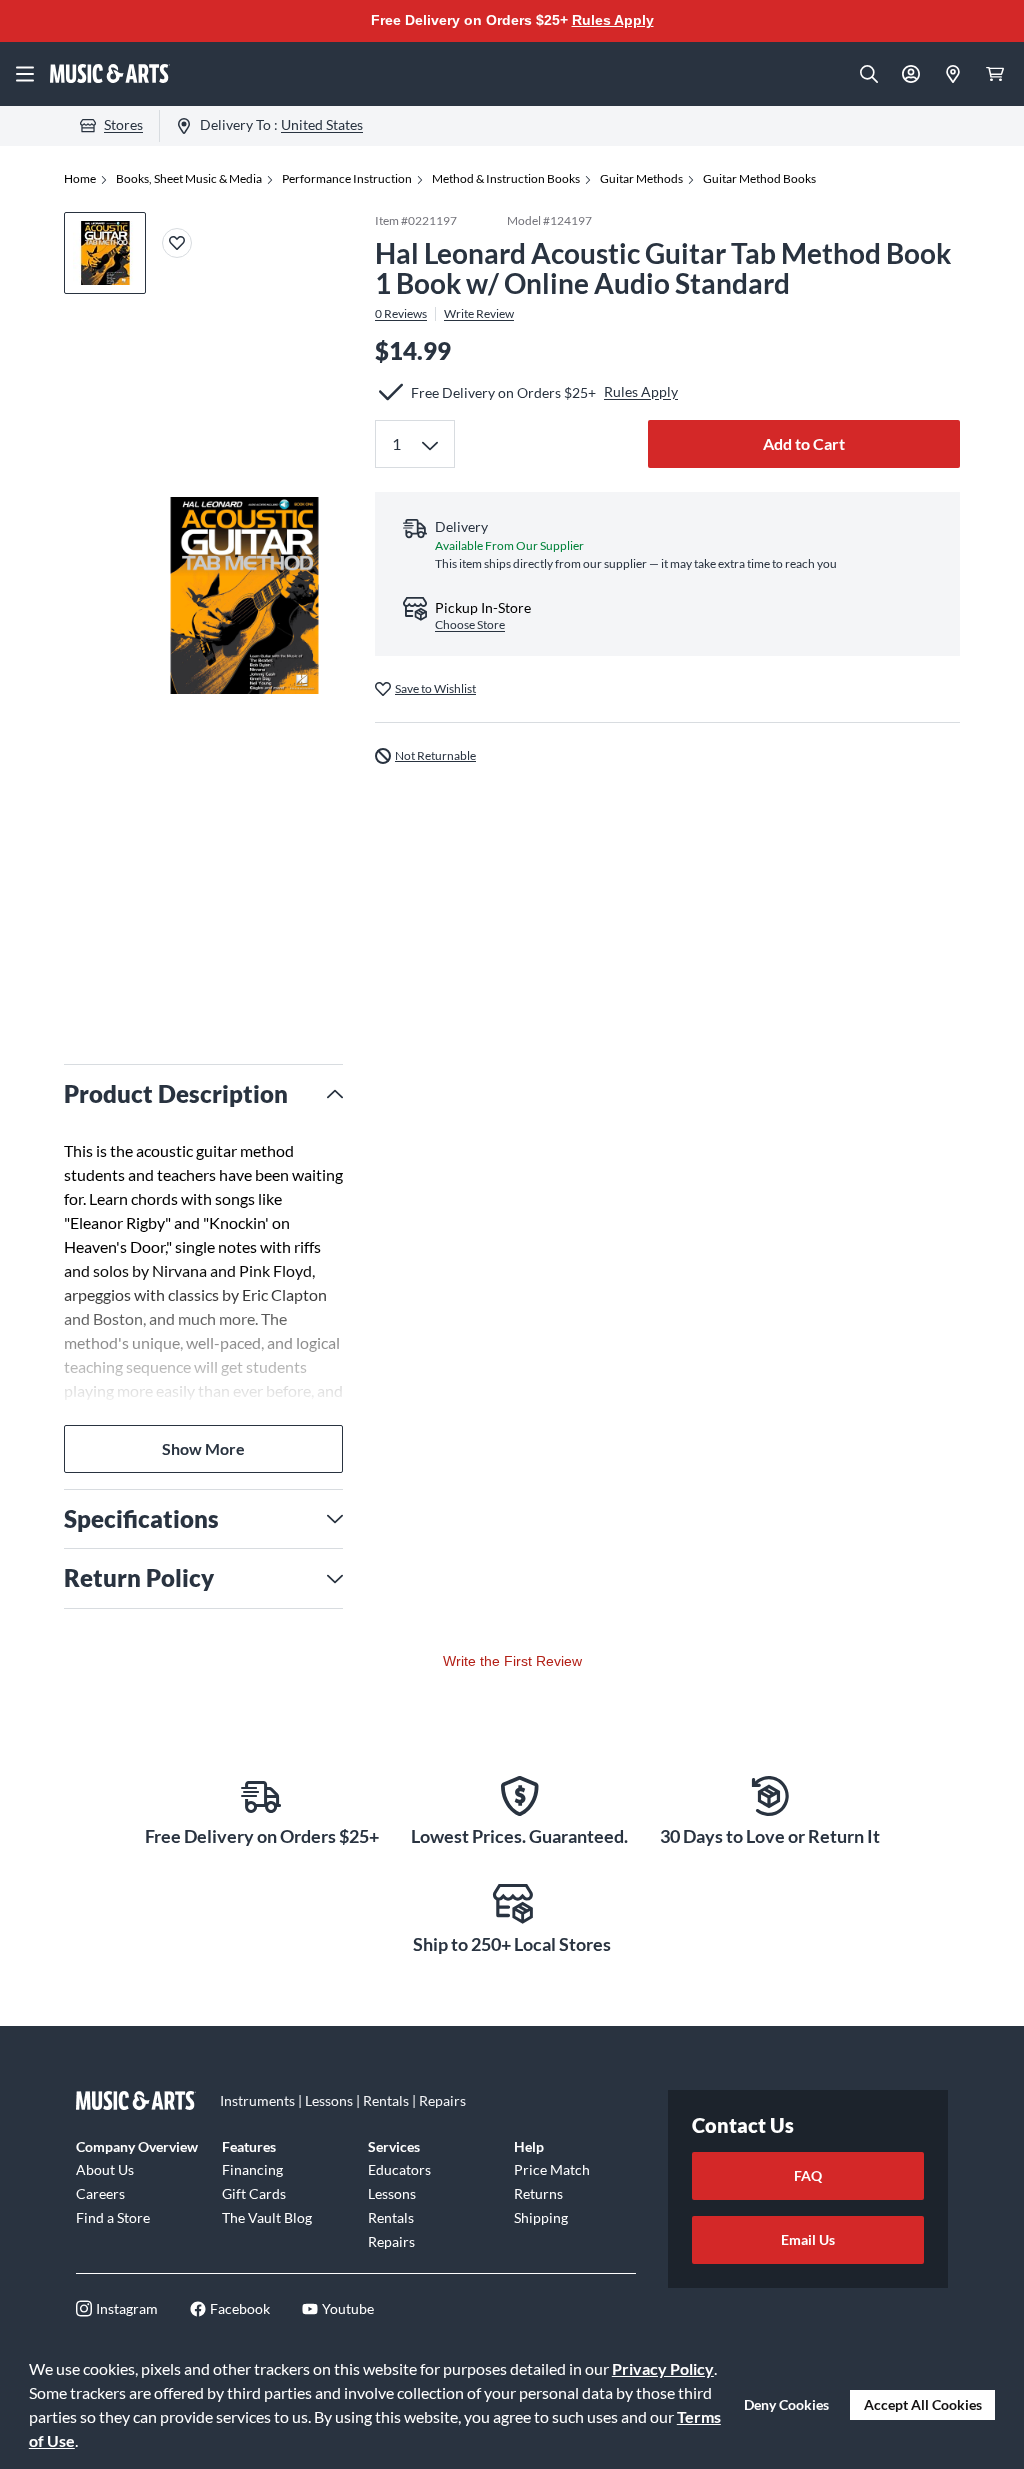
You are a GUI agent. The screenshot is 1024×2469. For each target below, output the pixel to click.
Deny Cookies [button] (786, 2404)
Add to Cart (804, 443)
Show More (203, 1448)
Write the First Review (512, 1661)
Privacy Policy (663, 2368)
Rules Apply (613, 20)
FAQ (808, 2175)
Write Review (479, 314)
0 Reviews (401, 314)
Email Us (808, 2239)
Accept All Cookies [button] (923, 2404)
